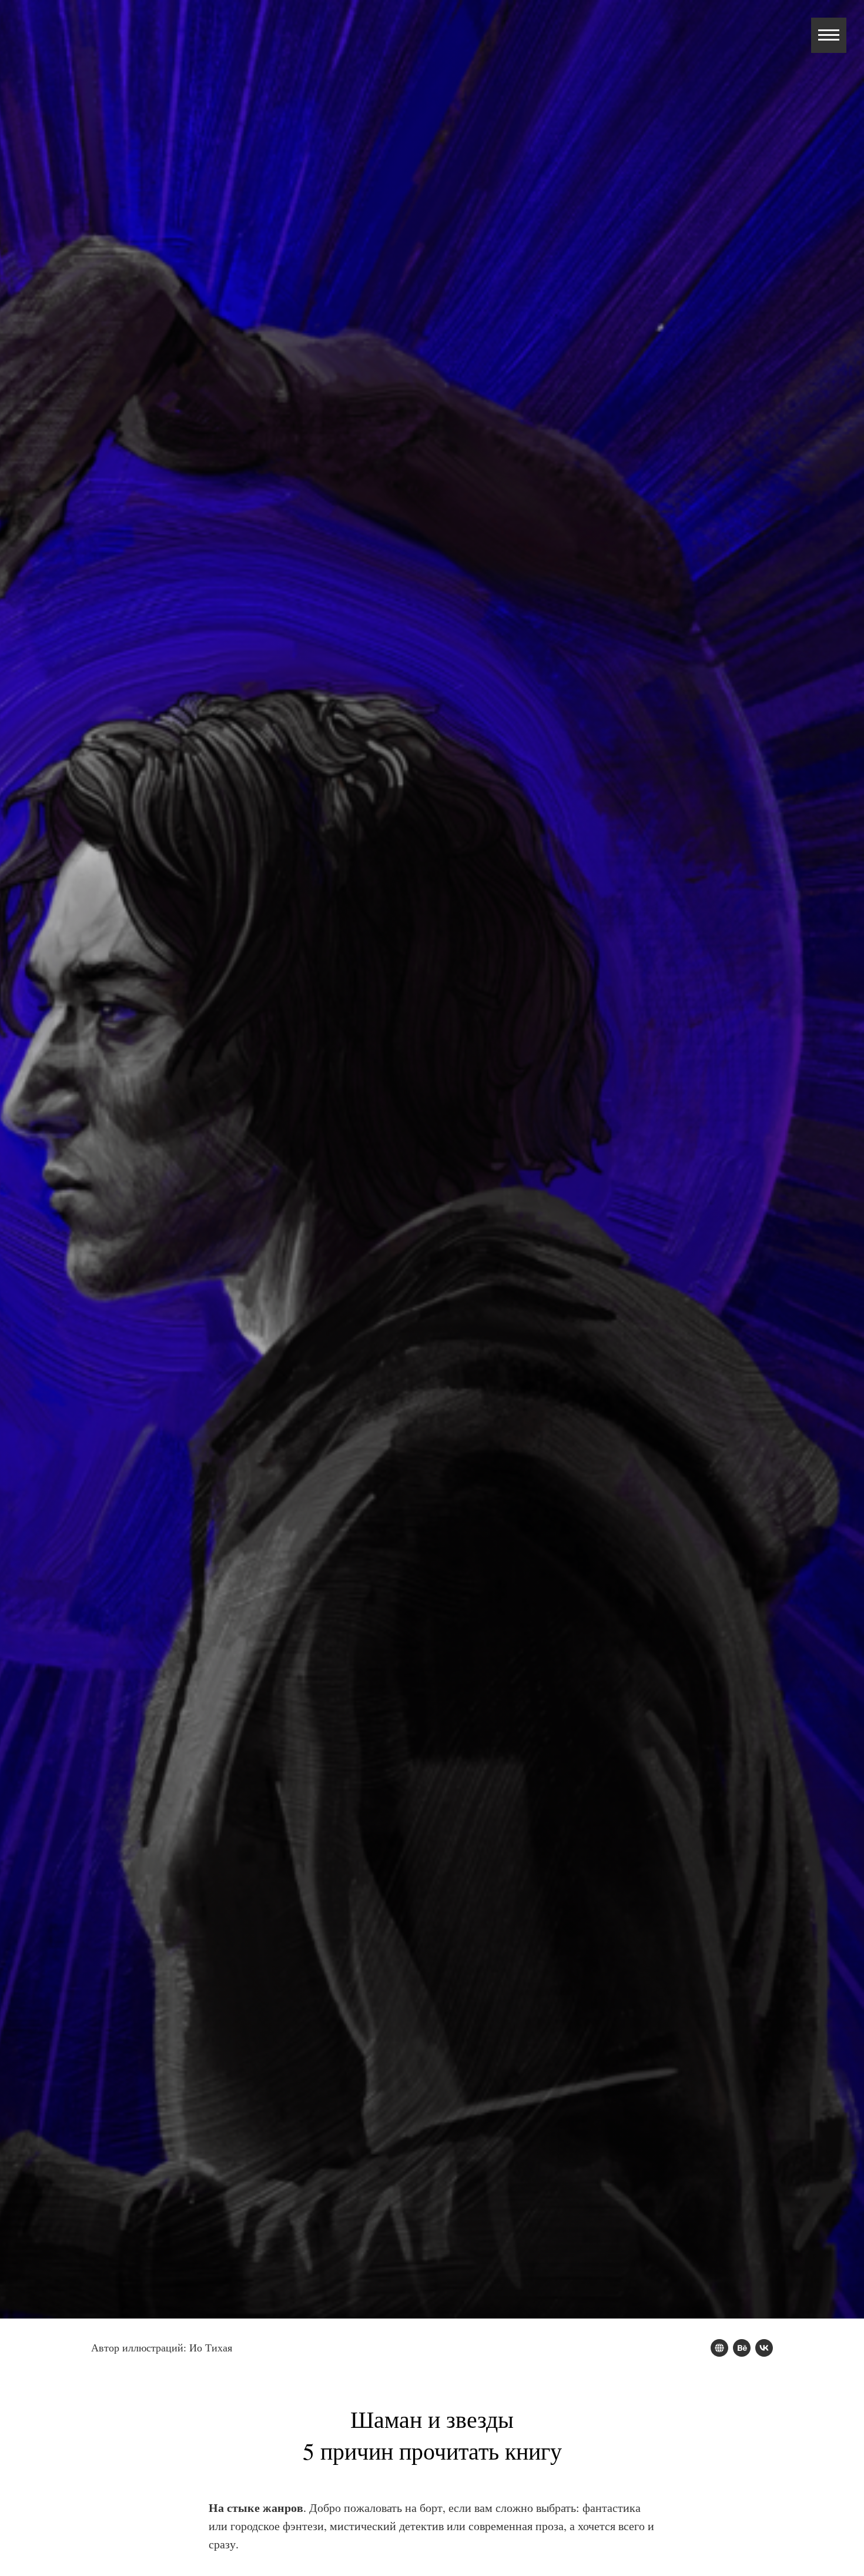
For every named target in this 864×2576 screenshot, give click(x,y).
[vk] (764, 2348)
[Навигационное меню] (829, 35)
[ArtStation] (719, 2348)
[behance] (742, 2348)
